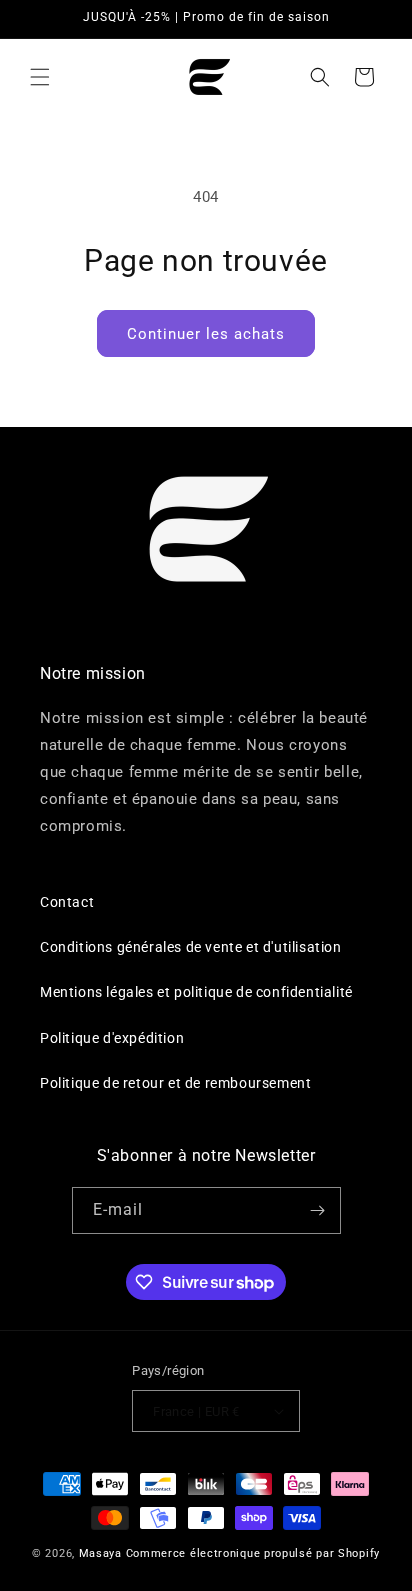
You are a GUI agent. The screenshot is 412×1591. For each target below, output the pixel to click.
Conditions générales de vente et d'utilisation (191, 947)
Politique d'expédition (112, 1038)
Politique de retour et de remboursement (175, 1083)
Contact (67, 902)
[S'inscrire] (318, 1210)
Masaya (102, 1553)
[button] (40, 77)
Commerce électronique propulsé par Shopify (253, 1553)
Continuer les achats (206, 334)
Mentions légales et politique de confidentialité (196, 992)
